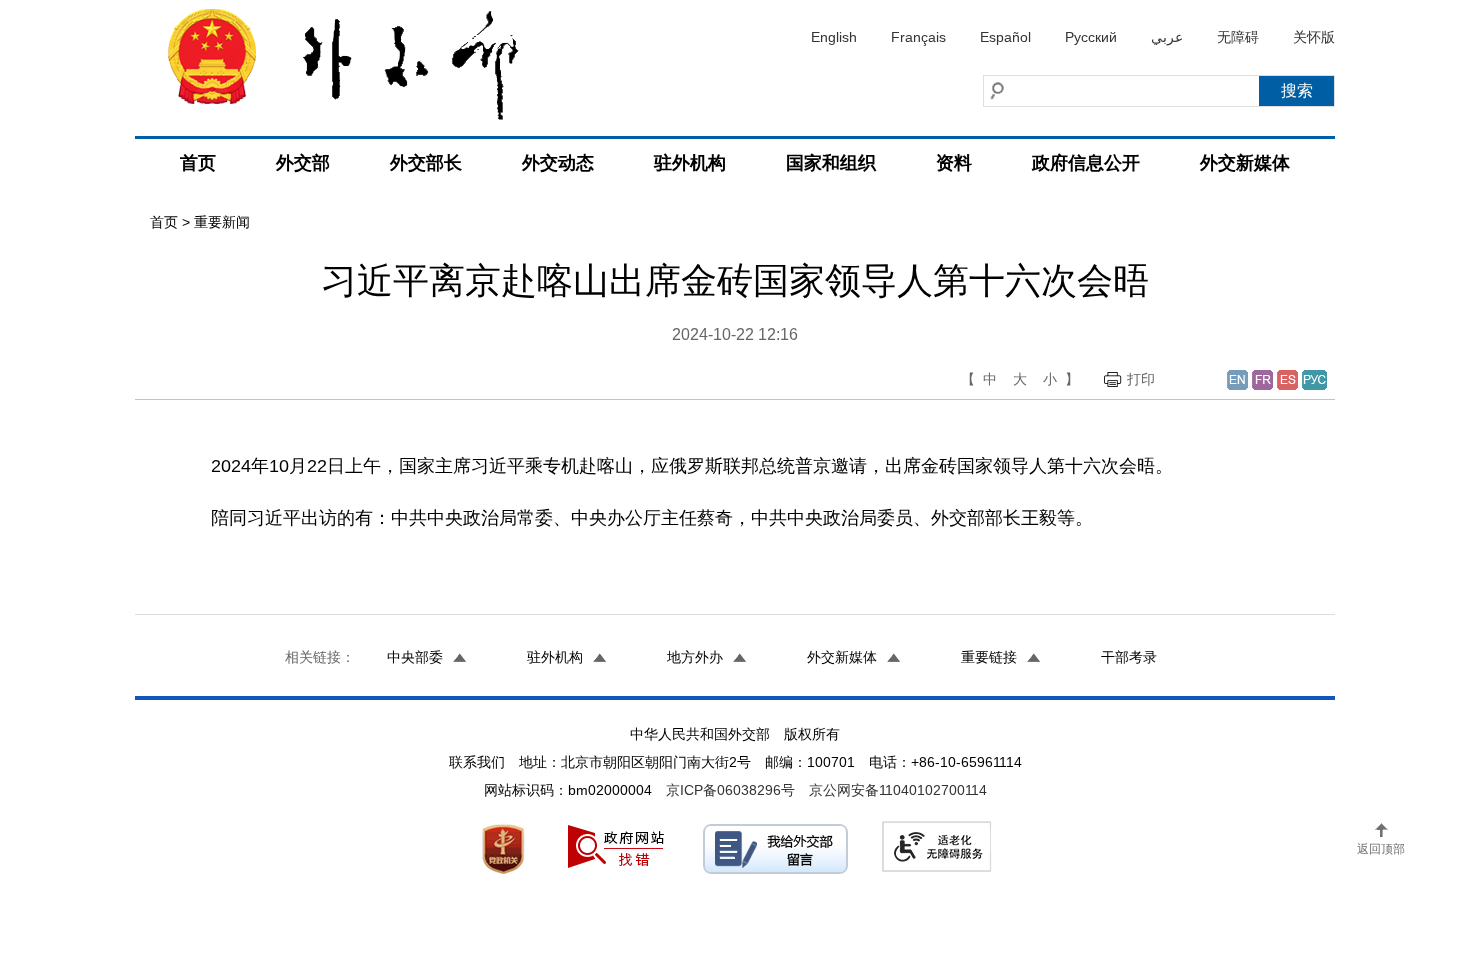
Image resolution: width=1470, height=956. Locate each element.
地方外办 (695, 657)
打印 (1141, 379)
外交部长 (426, 163)
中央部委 (415, 657)
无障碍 (1238, 37)
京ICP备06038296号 (730, 790)
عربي (1167, 37)
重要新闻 (222, 222)
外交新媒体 (1245, 163)
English (834, 37)
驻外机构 (690, 163)
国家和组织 (831, 163)
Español (1005, 37)
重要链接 (989, 657)
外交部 (303, 163)
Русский (1091, 37)
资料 (954, 163)
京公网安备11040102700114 (898, 790)
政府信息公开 (1086, 163)
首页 (198, 163)
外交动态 (558, 163)
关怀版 (1314, 37)
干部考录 (1129, 657)
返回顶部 (1381, 849)
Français (918, 37)
